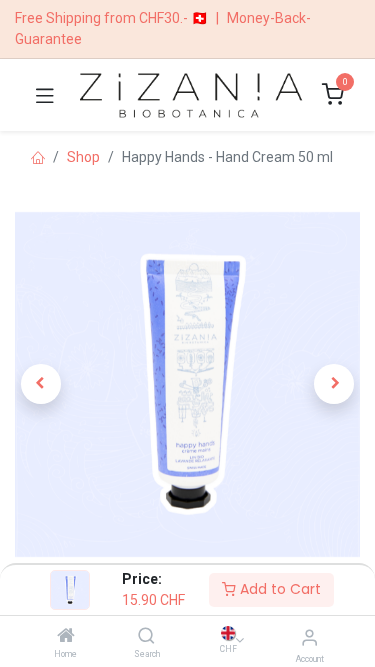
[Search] (146, 637)
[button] (41, 384)
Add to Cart (278, 589)
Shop (83, 157)
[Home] (66, 637)
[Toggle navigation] (45, 95)
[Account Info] (309, 637)
